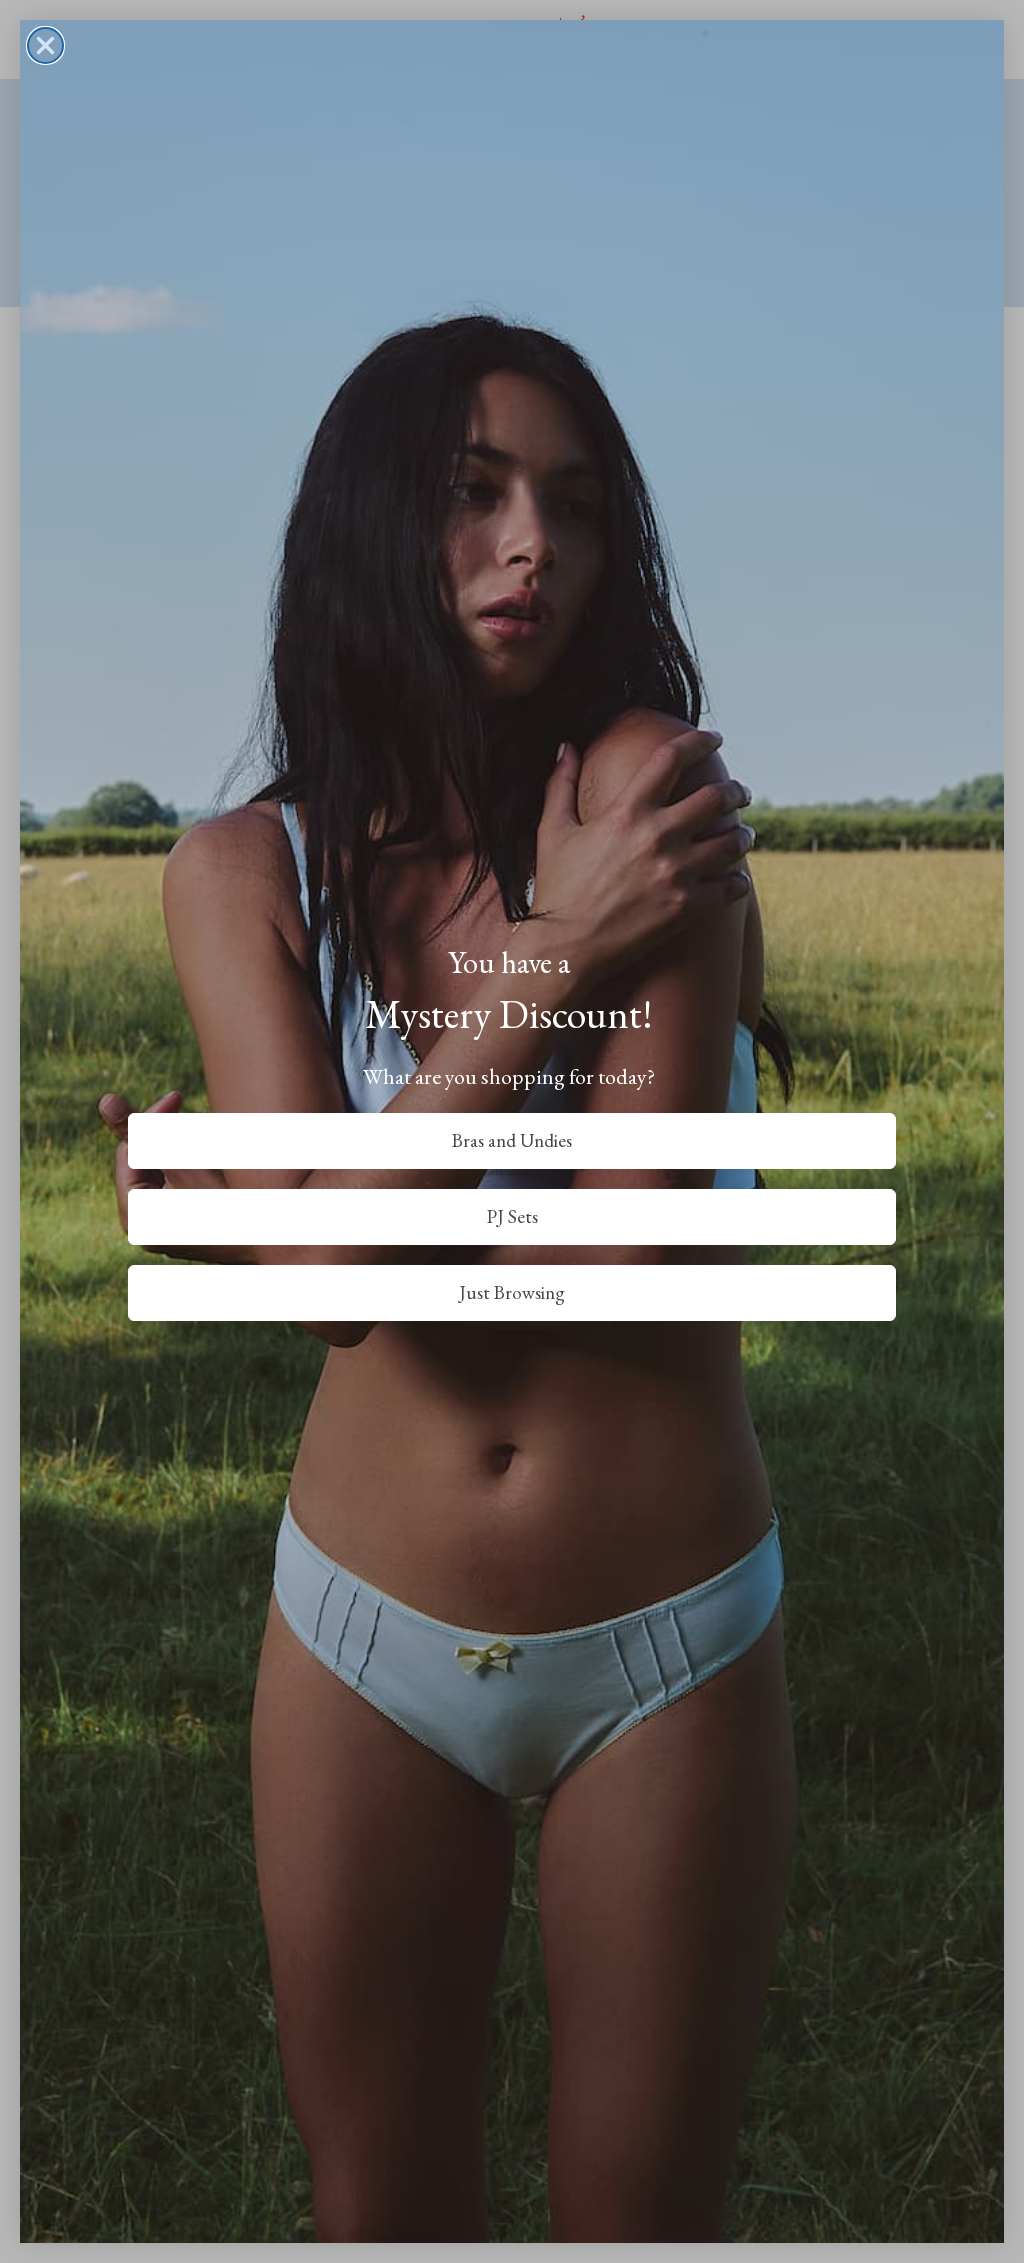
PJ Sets (512, 1216)
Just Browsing (512, 1292)
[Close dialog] (45, 45)
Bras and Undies (512, 1140)
